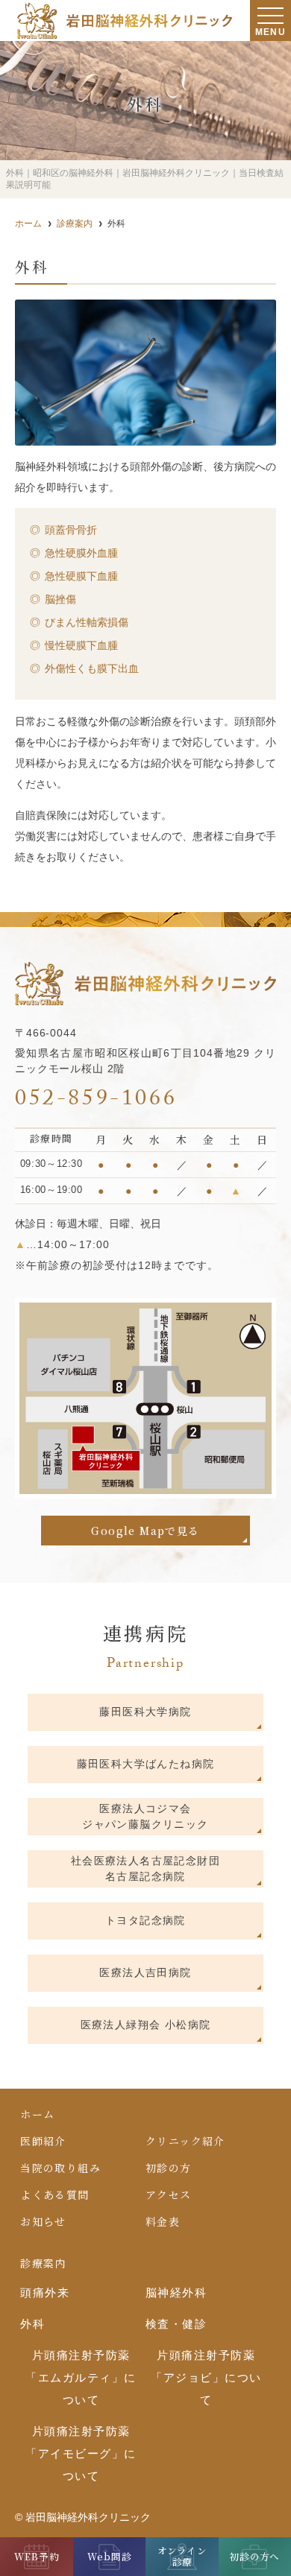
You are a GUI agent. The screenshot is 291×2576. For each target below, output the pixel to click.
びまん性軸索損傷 (87, 622)
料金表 (163, 2221)
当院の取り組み (60, 2168)
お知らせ (43, 2221)
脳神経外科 (176, 2292)
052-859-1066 (96, 1101)
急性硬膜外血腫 (81, 553)
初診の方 (169, 2168)
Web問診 (109, 2557)
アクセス (169, 2194)
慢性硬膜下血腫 (81, 645)
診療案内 (43, 2263)
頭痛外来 (45, 2292)
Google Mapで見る (145, 1531)
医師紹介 (43, 2141)
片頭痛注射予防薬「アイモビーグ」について (81, 2453)
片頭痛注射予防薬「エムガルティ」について (81, 2377)
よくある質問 (54, 2194)
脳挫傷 (60, 599)
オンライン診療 (182, 2556)
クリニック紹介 (185, 2141)
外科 (32, 2324)
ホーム (37, 2114)
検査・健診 (176, 2324)
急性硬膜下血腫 (81, 576)
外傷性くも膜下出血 (92, 668)
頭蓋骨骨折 (71, 530)
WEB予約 (37, 2557)
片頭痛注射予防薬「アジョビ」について (206, 2377)
